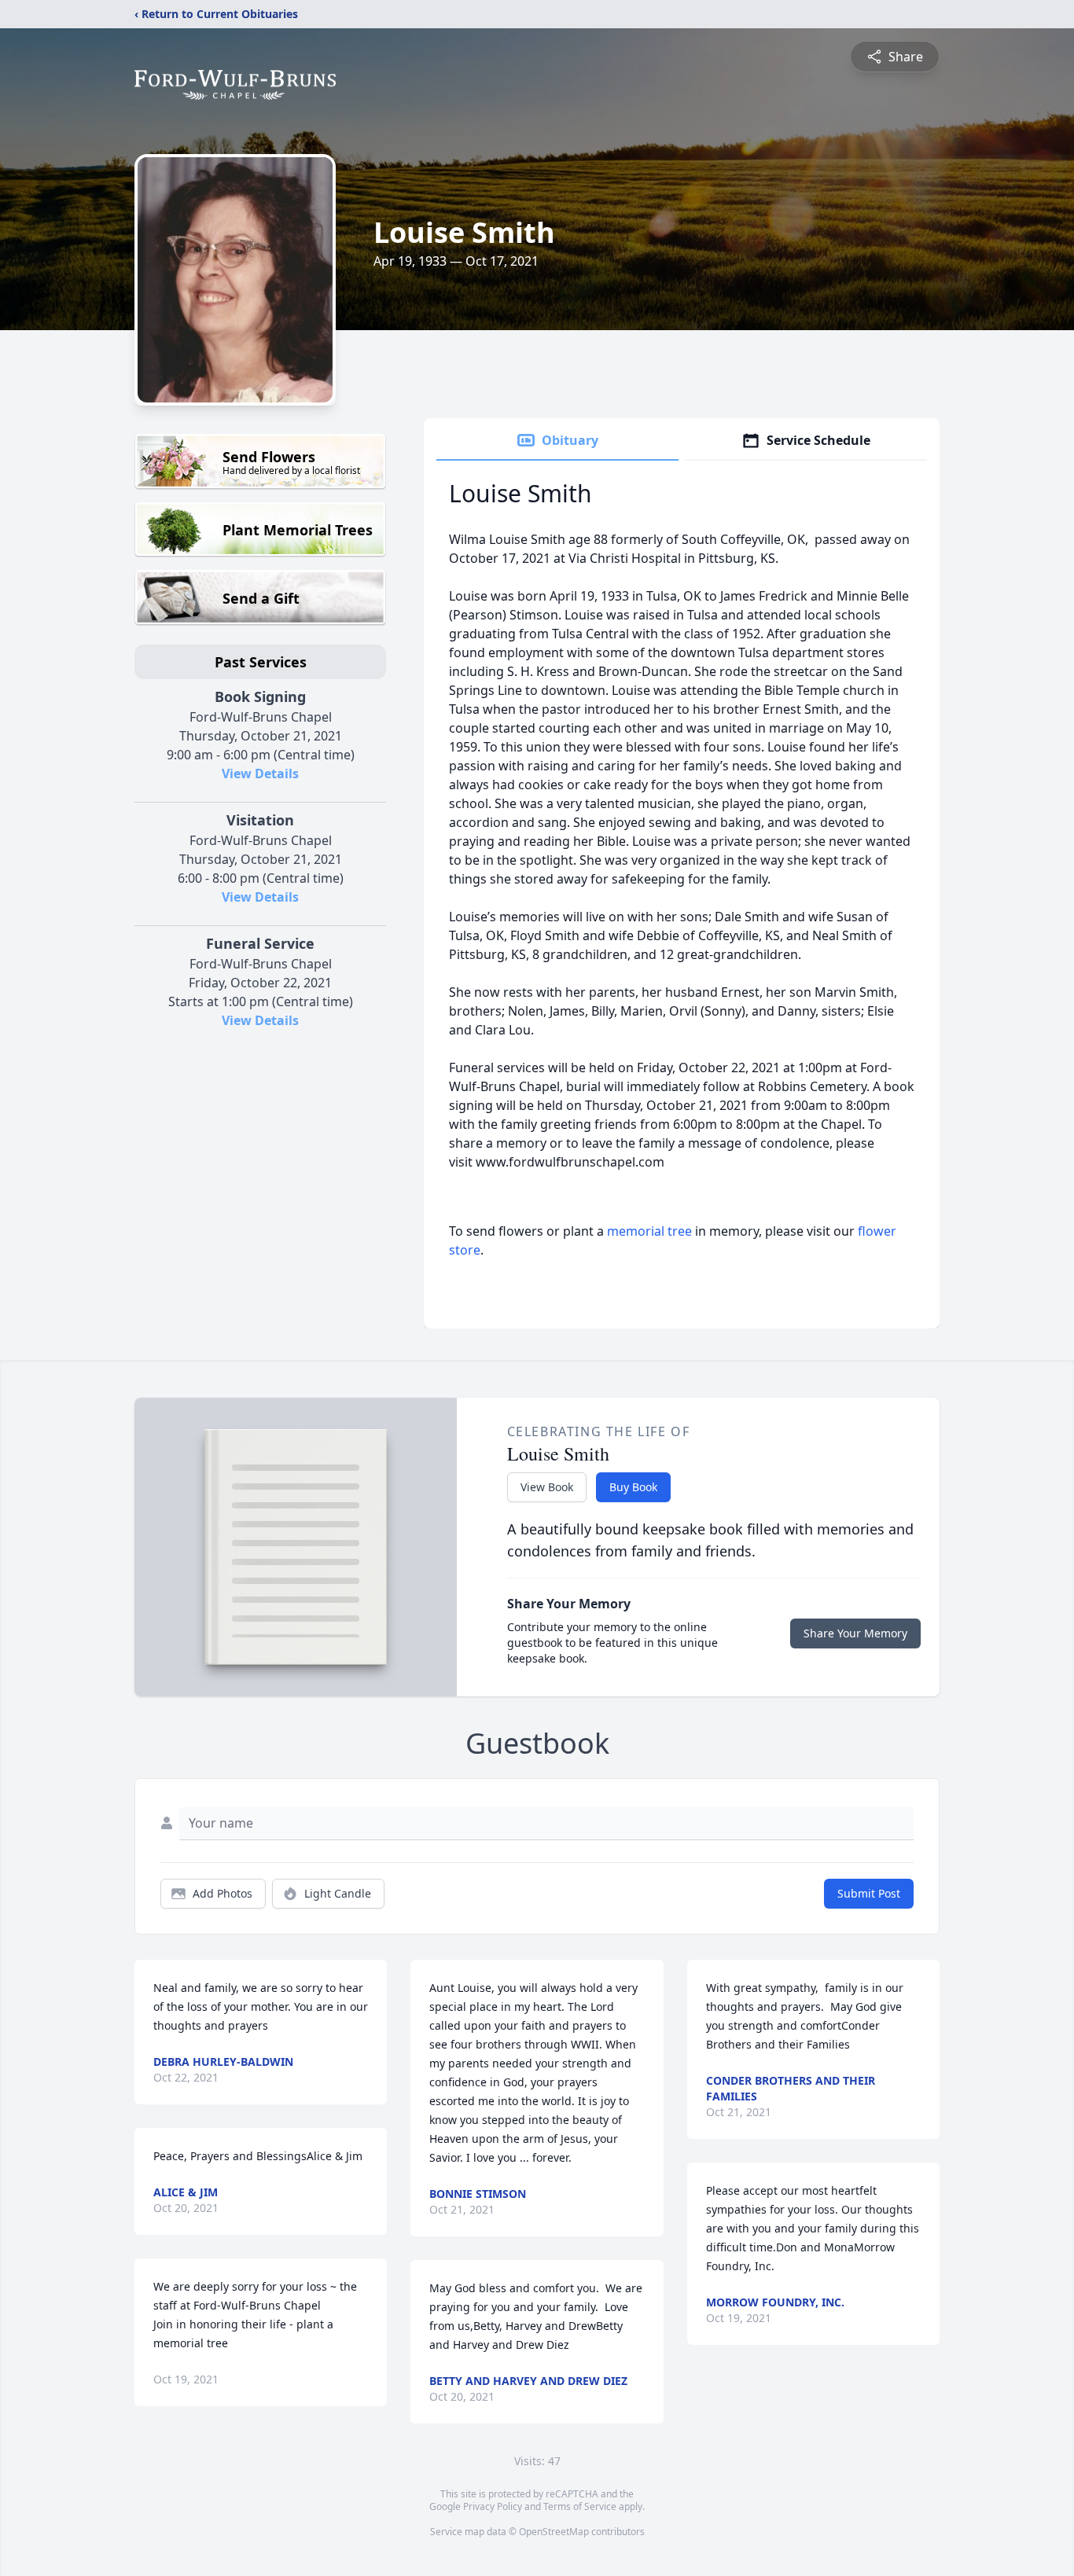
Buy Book (633, 1487)
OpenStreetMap (554, 2532)
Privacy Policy (493, 2506)
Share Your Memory (855, 1633)
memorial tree (649, 1231)
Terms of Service (580, 2506)
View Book (547, 1487)
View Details (260, 774)
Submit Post (869, 1893)
